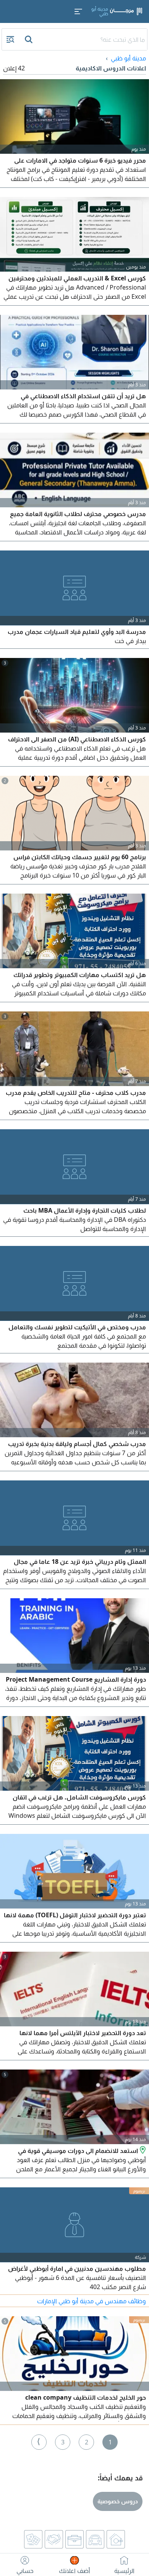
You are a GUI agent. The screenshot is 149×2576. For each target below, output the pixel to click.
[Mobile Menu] (78, 11)
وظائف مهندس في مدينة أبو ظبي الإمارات (92, 2301)
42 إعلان (14, 68)
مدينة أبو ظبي (128, 58)
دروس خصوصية (118, 2501)
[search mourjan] (29, 39)
